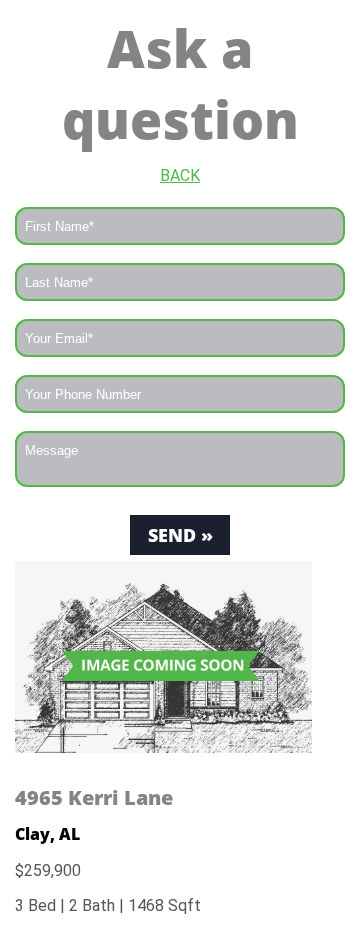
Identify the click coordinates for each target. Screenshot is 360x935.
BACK (180, 175)
